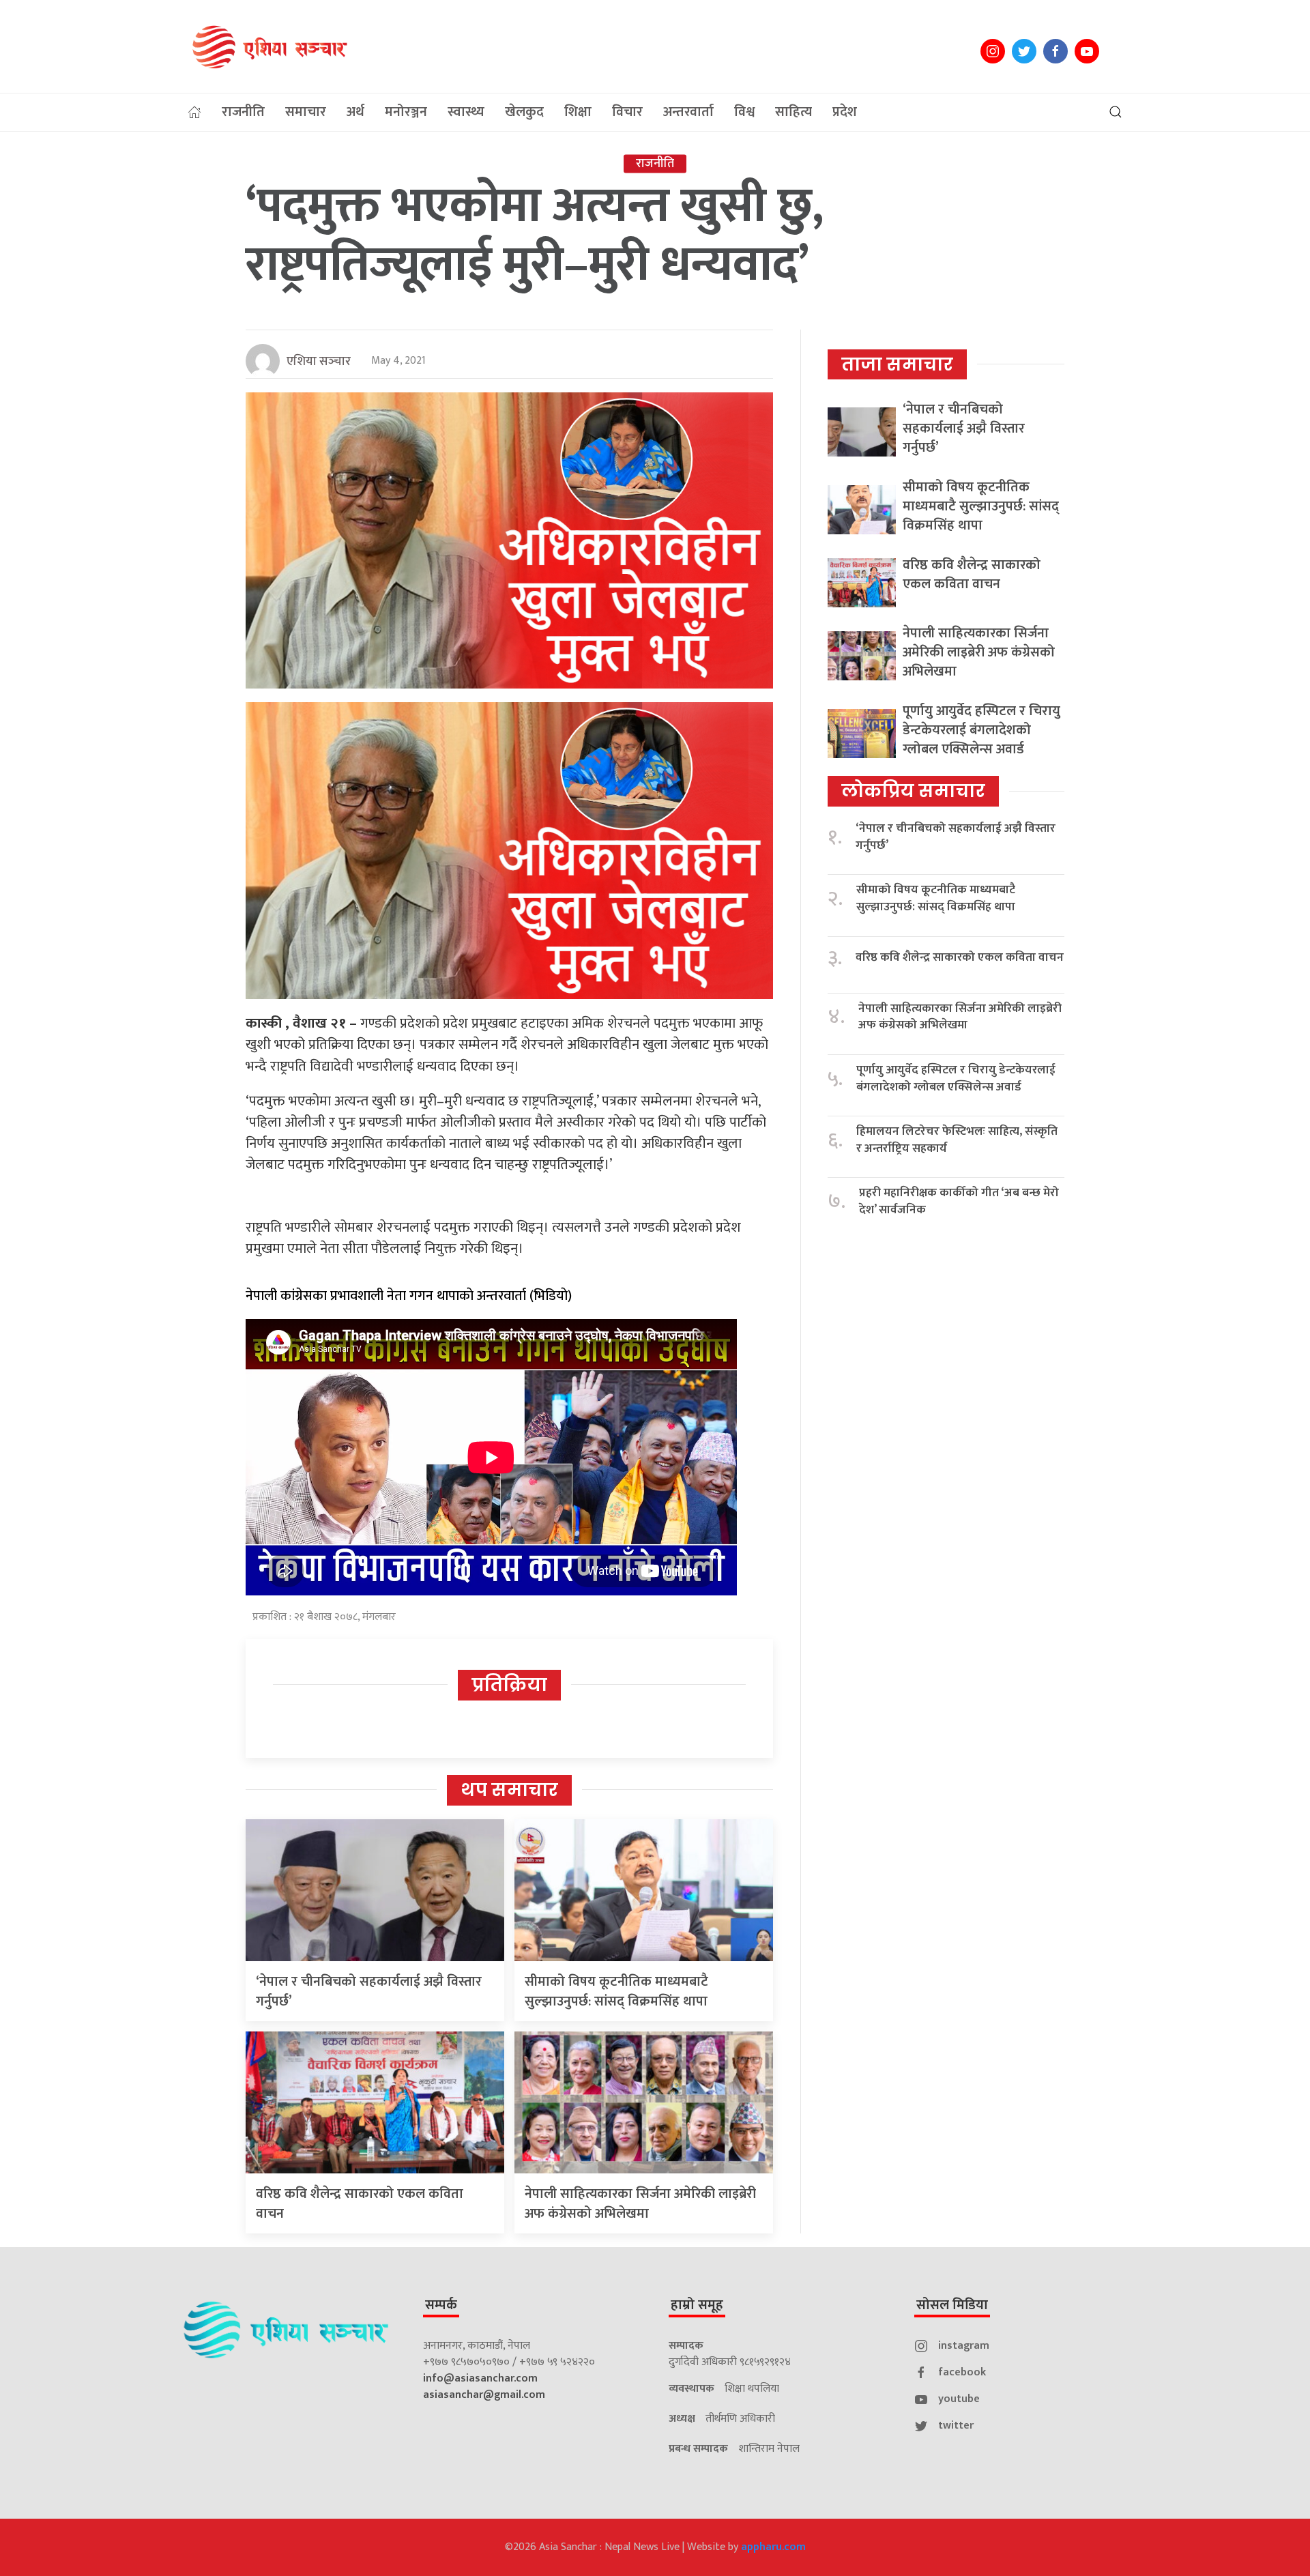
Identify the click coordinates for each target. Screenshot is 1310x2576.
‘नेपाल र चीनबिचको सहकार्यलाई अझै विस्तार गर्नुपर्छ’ (369, 1992)
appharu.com (773, 2547)
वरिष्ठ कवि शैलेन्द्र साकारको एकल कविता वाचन (360, 2204)
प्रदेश (845, 112)
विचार (627, 112)
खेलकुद (524, 112)
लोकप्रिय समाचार (913, 791)
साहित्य (794, 112)
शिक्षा (578, 112)
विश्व (744, 112)
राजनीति (243, 112)
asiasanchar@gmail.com (484, 2395)
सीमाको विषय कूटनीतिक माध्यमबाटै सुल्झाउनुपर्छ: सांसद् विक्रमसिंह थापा (616, 1992)
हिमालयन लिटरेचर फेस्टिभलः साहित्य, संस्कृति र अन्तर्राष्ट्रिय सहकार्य (957, 1140)
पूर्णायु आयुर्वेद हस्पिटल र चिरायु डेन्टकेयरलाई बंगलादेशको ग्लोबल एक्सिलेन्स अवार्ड (981, 730)
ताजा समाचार (897, 364)
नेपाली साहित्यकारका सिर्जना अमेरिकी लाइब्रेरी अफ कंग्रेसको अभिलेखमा (640, 2204)
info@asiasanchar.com (480, 2378)
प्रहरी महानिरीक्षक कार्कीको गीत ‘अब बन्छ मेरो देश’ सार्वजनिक (959, 1201)
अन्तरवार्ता (688, 112)
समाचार (306, 112)
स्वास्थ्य (466, 112)
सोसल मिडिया (952, 2305)
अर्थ (355, 112)
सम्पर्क (441, 2305)
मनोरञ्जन (406, 112)
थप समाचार (509, 1790)
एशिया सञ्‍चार (319, 362)
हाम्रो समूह (697, 2305)
